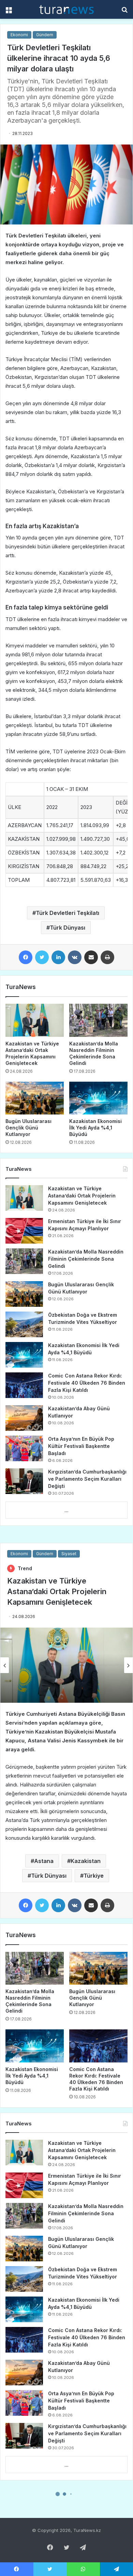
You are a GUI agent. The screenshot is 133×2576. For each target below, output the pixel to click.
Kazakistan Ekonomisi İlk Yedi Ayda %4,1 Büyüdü (95, 1128)
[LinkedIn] (58, 957)
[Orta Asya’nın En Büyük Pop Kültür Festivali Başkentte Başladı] (24, 1448)
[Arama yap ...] (124, 12)
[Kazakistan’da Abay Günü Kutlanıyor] (24, 1418)
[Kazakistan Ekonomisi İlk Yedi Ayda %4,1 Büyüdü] (98, 1098)
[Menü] (9, 12)
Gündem (45, 35)
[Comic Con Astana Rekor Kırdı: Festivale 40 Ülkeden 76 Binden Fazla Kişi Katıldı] (24, 1385)
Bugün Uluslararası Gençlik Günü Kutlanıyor (28, 1128)
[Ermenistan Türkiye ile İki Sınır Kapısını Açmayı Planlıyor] (24, 1231)
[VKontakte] (75, 957)
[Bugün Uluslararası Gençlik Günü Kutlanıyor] (35, 1098)
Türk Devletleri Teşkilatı (68, 913)
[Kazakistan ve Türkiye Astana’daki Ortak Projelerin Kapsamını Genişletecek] (35, 1020)
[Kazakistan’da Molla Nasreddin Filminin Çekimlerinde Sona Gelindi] (98, 1020)
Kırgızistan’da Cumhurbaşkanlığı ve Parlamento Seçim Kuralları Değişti (87, 1479)
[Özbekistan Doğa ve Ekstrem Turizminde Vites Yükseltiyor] (24, 1324)
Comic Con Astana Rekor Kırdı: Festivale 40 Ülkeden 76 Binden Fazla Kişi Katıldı (87, 1383)
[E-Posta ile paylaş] (91, 957)
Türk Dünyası (68, 928)
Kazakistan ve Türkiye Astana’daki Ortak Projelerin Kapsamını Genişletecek (82, 1196)
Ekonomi (19, 35)
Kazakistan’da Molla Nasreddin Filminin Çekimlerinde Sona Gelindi (86, 1259)
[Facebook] (26, 957)
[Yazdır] (107, 957)
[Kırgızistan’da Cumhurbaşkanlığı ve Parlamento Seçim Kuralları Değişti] (24, 1481)
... (66, 1510)
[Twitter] (42, 957)
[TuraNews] (66, 9)
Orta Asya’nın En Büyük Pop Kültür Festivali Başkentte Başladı (81, 1446)
